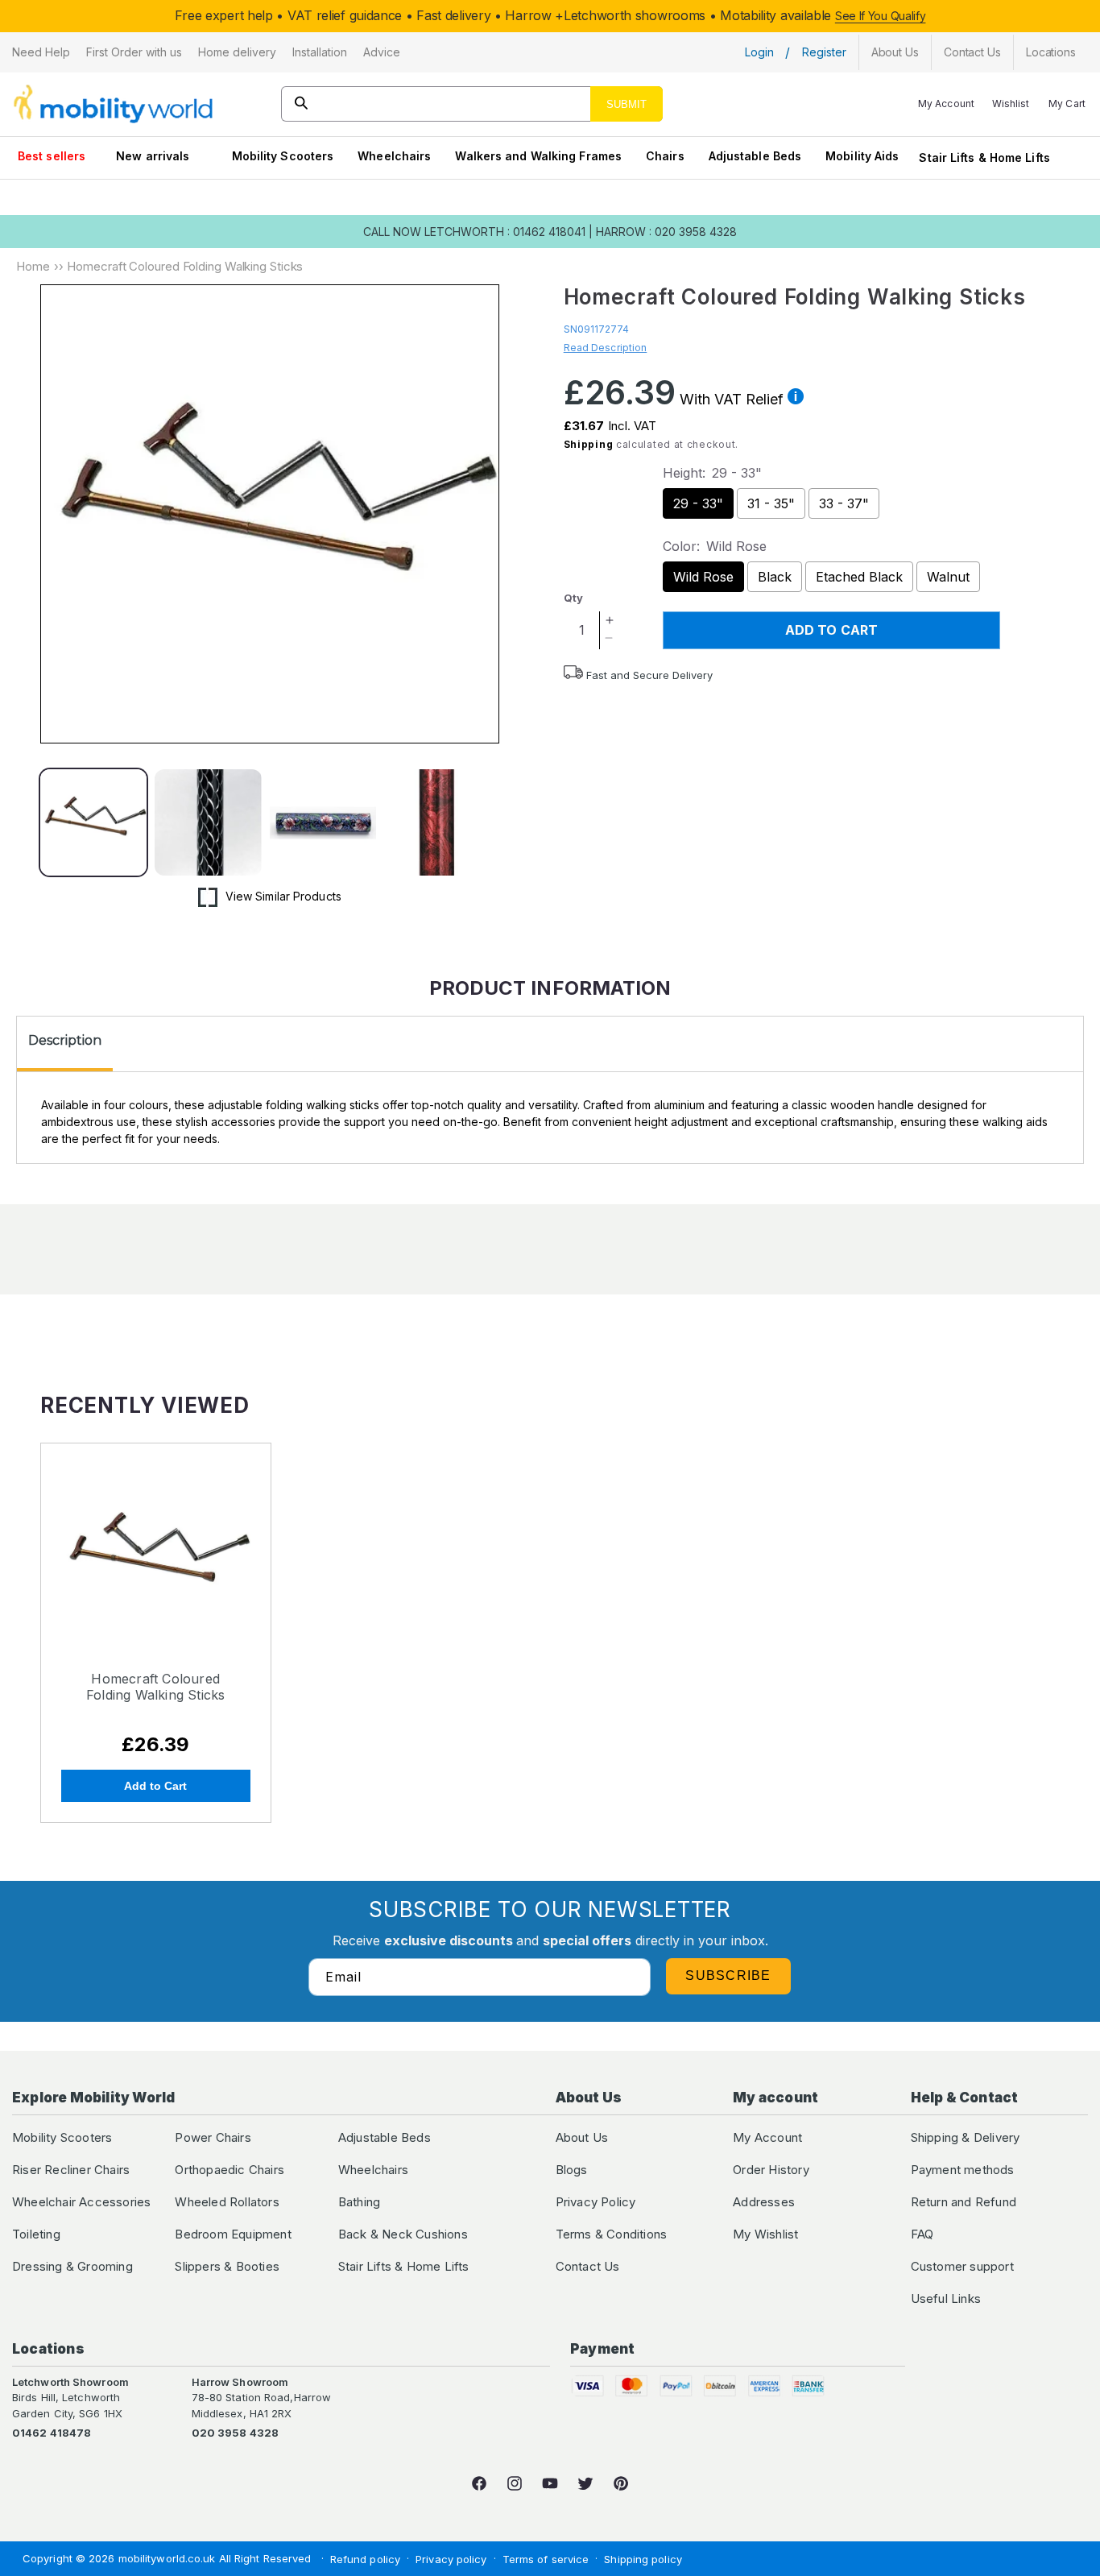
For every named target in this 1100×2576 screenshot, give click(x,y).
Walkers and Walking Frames (538, 156)
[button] (41, 52)
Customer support (962, 2266)
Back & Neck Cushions (403, 2234)
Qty (573, 598)
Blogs (572, 2170)
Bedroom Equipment (233, 2234)
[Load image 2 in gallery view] (208, 822)
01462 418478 (52, 2433)
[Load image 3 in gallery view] (323, 822)
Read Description (606, 348)
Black (775, 577)
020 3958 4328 (235, 2433)
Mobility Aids (862, 156)
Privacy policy (451, 2559)
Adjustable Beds (755, 156)
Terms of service (546, 2559)
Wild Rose (703, 577)
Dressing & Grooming (72, 2266)
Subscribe (728, 1975)
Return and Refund (964, 2202)
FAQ (922, 2234)
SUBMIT (627, 104)
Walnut (948, 577)
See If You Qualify (881, 16)
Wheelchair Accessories (81, 2202)
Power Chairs (213, 2137)
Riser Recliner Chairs (71, 2170)
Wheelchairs (394, 156)
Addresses (764, 2202)
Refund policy (365, 2559)
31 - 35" (771, 503)
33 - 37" (844, 503)
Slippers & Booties (227, 2266)
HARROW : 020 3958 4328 (666, 232)
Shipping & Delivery (966, 2137)
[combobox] (472, 104)
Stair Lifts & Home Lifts (984, 157)
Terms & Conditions (612, 2234)
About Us (582, 2137)
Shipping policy (643, 2559)
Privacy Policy (596, 2202)
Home (33, 266)
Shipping (589, 444)
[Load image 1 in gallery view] (93, 822)
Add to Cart (155, 1786)
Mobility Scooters (283, 156)
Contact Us (588, 2266)
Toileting (36, 2234)
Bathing (359, 2202)
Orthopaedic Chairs (230, 2170)
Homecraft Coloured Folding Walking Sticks (155, 1687)
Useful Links (946, 2299)
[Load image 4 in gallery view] (437, 822)
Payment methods (963, 2170)
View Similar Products (283, 896)
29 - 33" (698, 503)
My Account (767, 2137)
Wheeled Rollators (227, 2202)
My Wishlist (765, 2234)
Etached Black (859, 577)
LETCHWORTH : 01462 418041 (505, 232)
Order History (771, 2170)
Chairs (665, 156)
